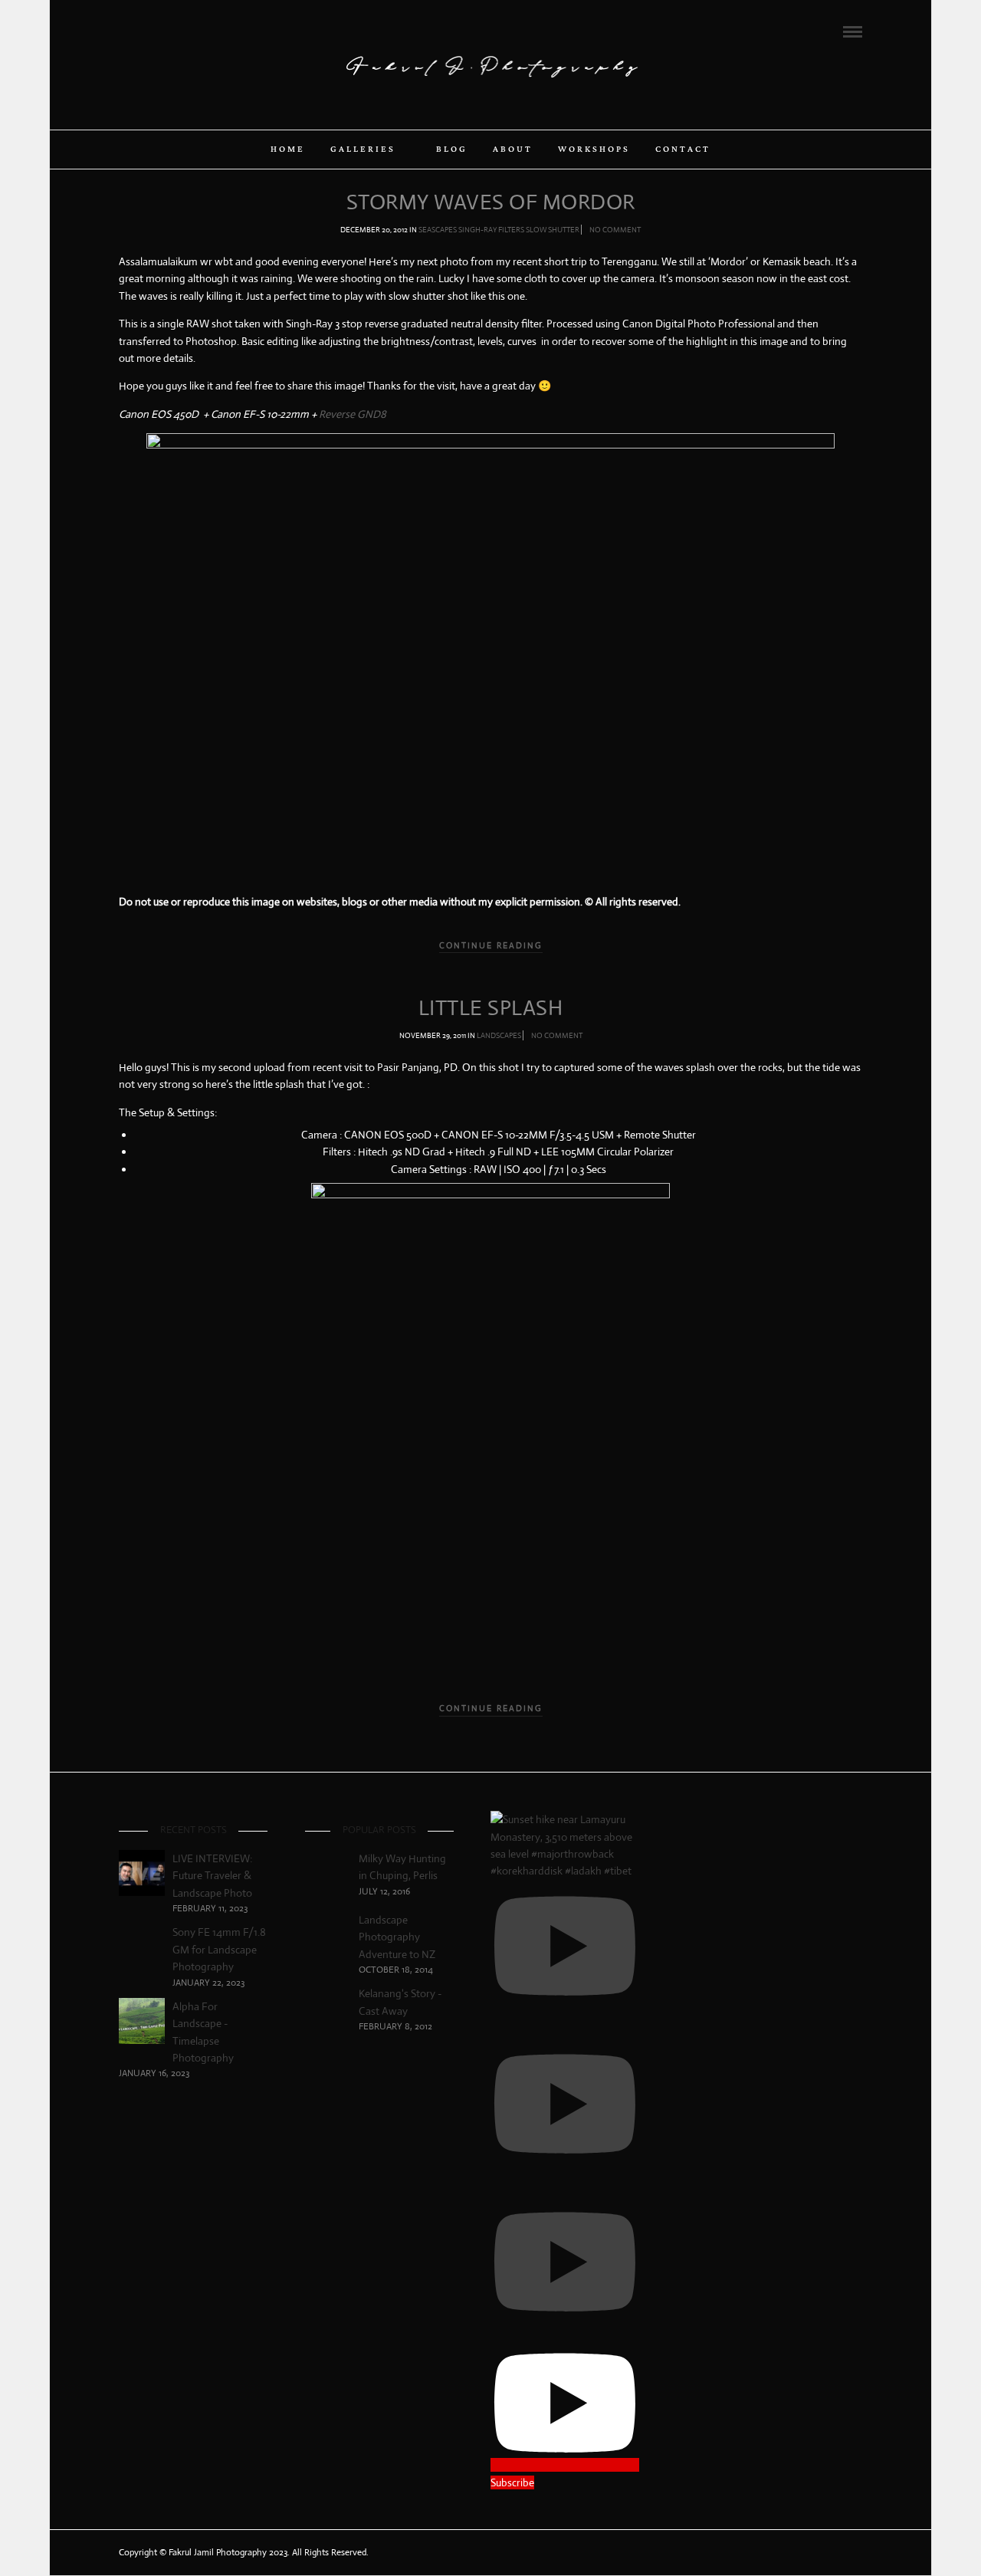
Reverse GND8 (353, 414)
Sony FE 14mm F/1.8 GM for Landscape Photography (219, 1949)
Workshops (594, 149)
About (513, 149)
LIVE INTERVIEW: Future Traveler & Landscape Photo (212, 1876)
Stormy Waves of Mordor (491, 202)
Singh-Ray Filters (491, 230)
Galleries (363, 149)
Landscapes (499, 1035)
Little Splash (491, 1008)
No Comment (615, 230)
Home (288, 149)
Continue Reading (491, 945)
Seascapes (438, 230)
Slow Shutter (553, 230)
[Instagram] (186, 31)
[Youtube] (166, 31)
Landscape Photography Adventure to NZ (397, 1937)
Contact (683, 149)
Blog (452, 149)
